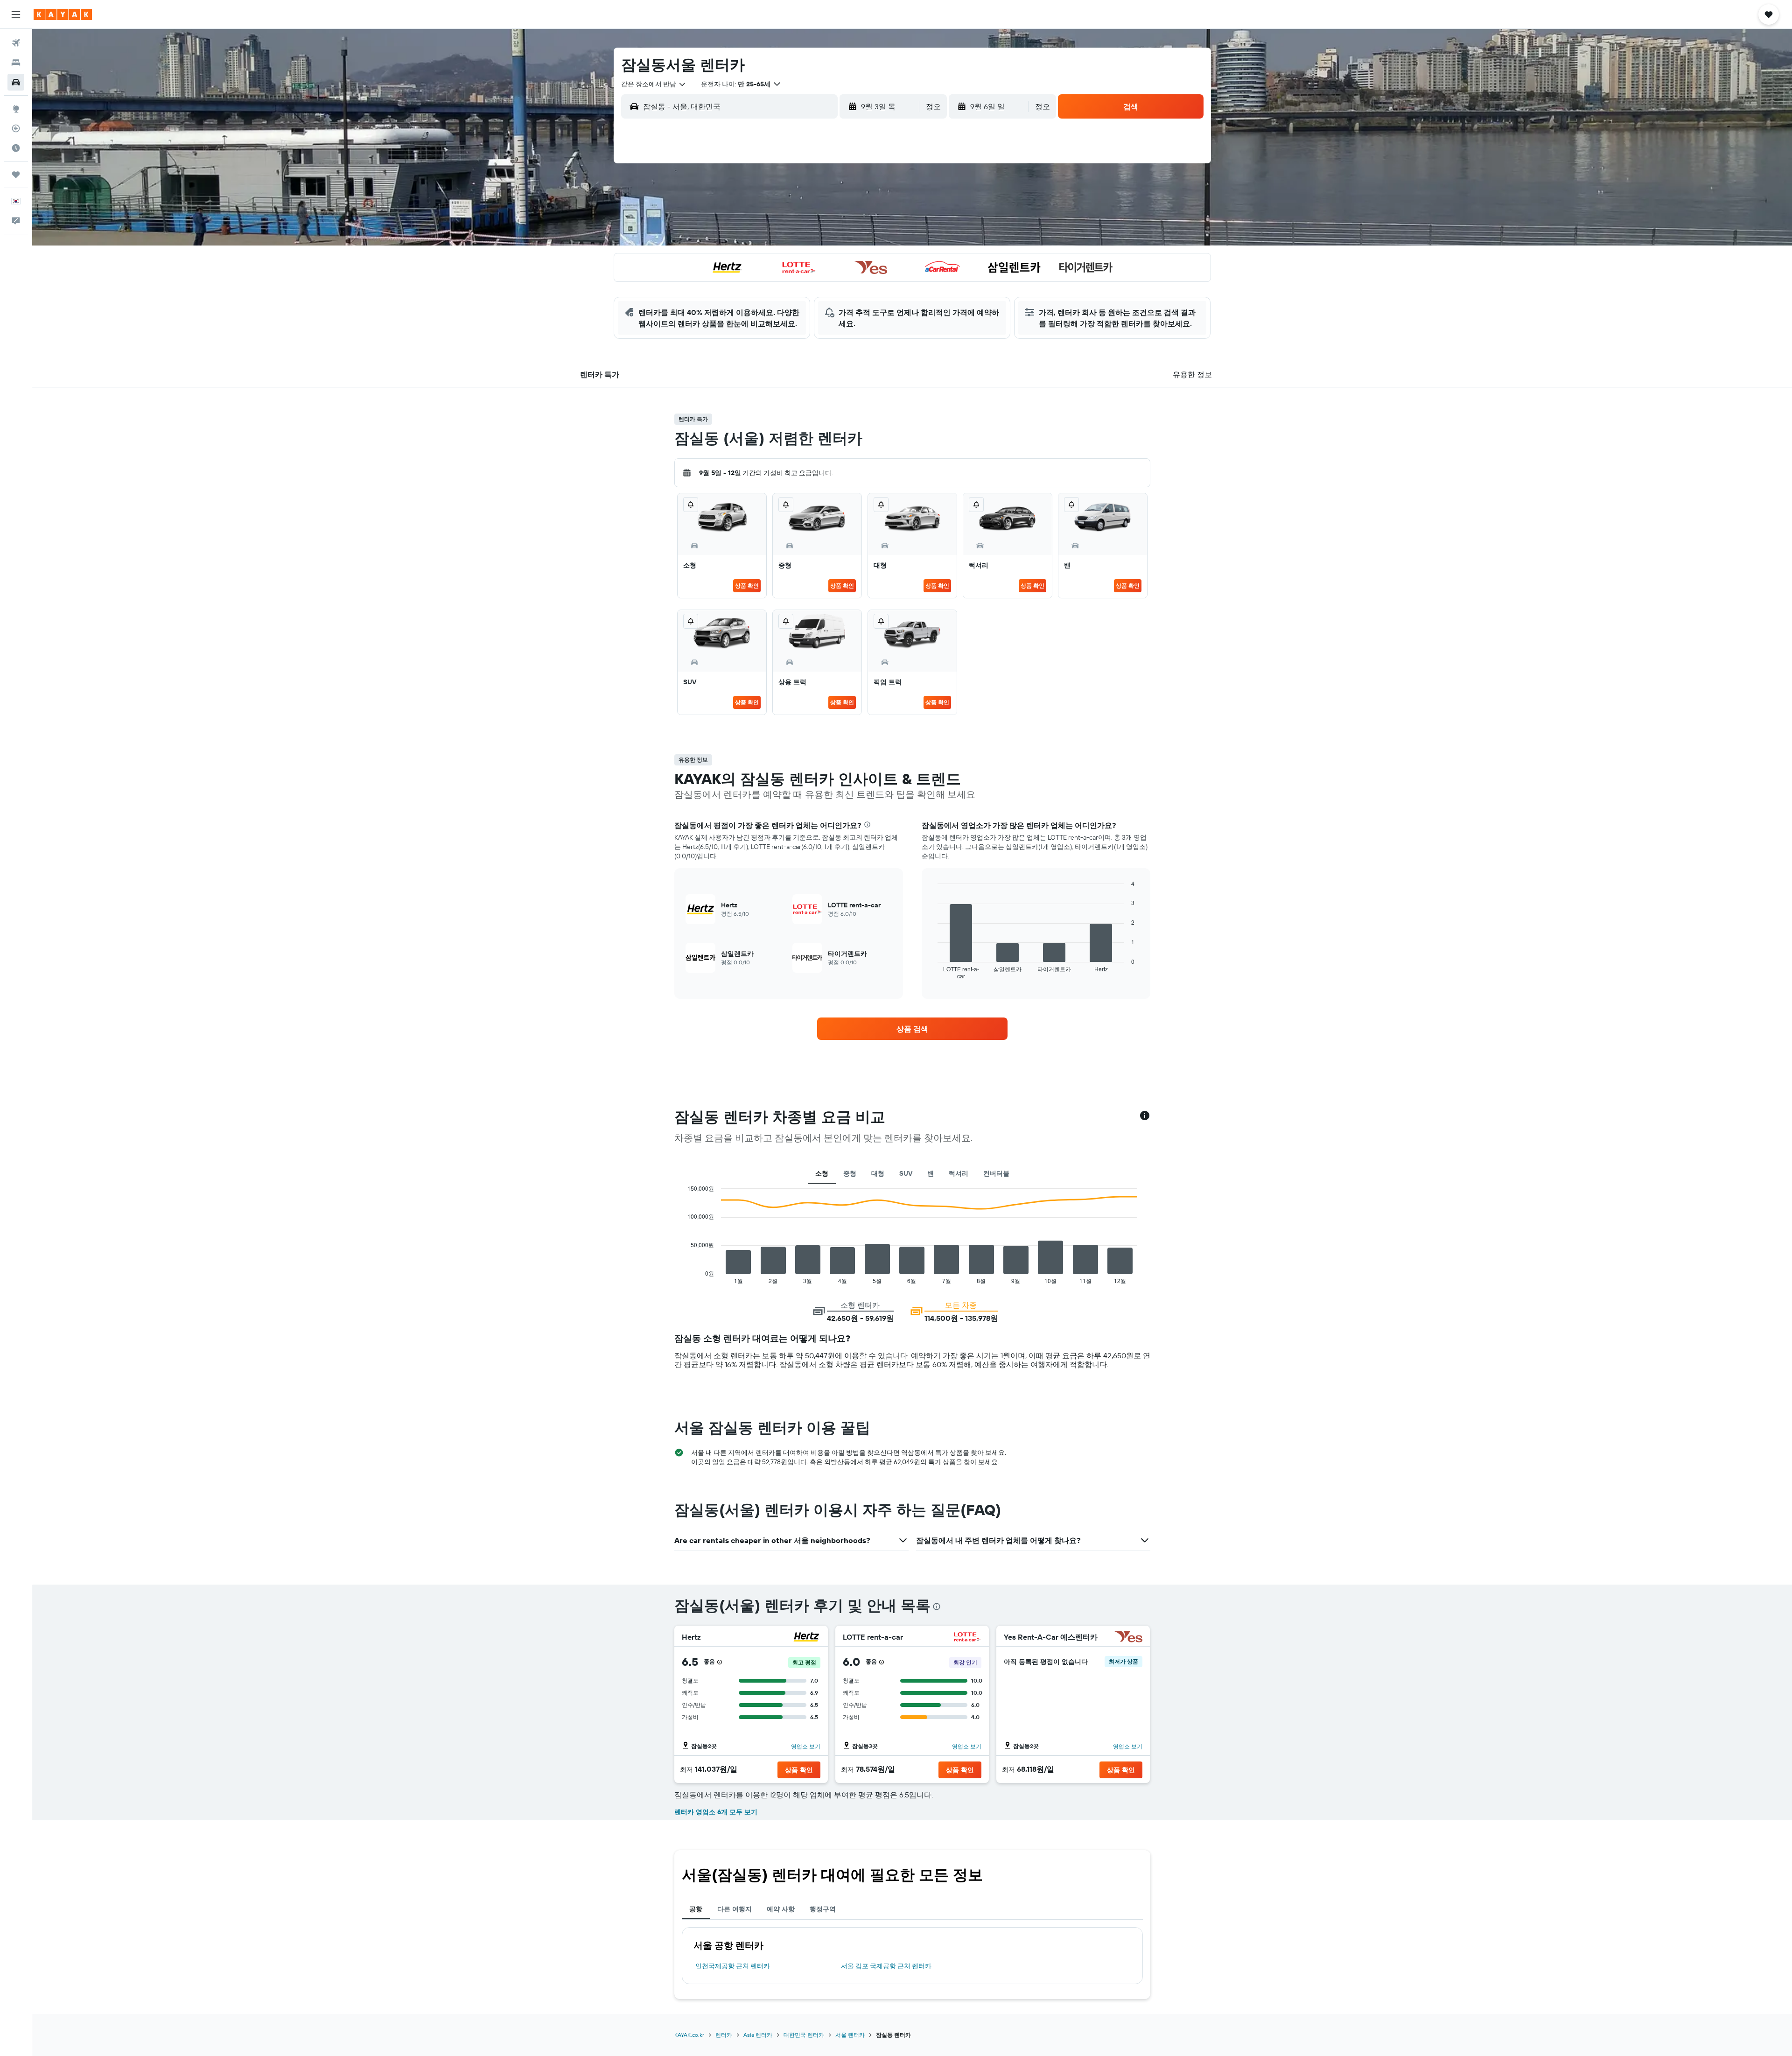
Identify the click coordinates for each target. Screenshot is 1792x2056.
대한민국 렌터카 (804, 2035)
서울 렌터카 (850, 2035)
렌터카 (724, 2035)
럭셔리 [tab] (959, 1173)
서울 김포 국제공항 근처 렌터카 (886, 1966)
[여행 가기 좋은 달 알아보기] (16, 148)
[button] (16, 14)
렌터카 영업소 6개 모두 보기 (716, 1812)
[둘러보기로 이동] (16, 109)
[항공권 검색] (16, 43)
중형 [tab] (850, 1173)
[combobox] (654, 84)
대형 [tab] (878, 1173)
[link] (912, 1029)
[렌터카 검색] (16, 82)
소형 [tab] (822, 1173)
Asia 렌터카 (758, 2035)
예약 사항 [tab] (781, 1909)
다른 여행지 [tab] (735, 1909)
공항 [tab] (696, 1909)
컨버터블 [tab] (996, 1173)
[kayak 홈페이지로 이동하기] (63, 14)
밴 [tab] (931, 1173)
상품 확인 (747, 586)
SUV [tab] (906, 1173)
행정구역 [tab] (823, 1909)
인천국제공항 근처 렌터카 (733, 1966)
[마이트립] (16, 175)
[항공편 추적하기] (16, 128)
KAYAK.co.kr (689, 2035)
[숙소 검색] (16, 63)
